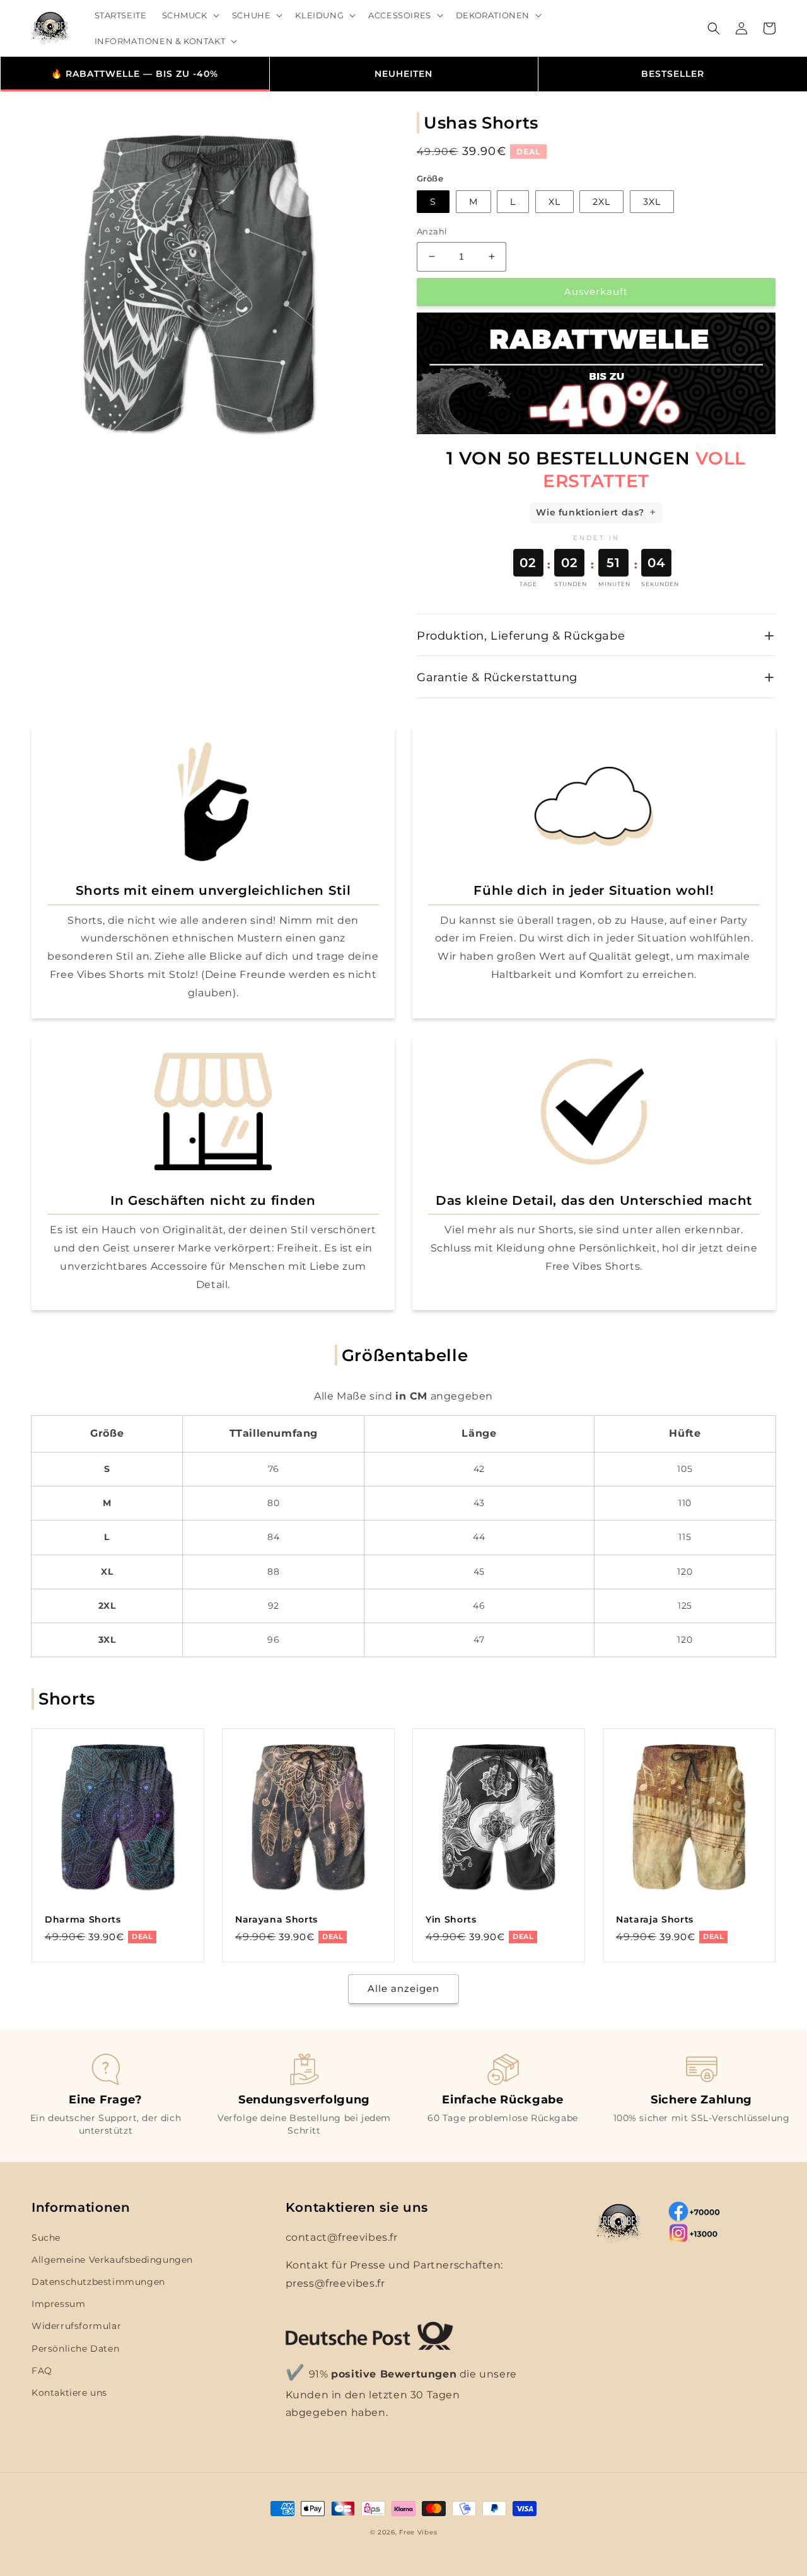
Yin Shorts (451, 1919)
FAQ (42, 2371)
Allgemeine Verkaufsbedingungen (112, 2260)
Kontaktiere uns (69, 2393)
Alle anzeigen (403, 1988)
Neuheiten (403, 74)
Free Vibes (418, 2532)
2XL (601, 202)
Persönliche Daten (75, 2349)
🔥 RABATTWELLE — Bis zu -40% (135, 74)
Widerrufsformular (76, 2326)
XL (554, 202)
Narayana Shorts (276, 1919)
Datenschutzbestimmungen (98, 2282)
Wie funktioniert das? (590, 512)
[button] (189, 15)
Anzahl (432, 231)
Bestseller (673, 74)
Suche (46, 2238)
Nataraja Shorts (655, 1919)
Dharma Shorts (83, 1919)
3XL (652, 202)
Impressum (58, 2304)
